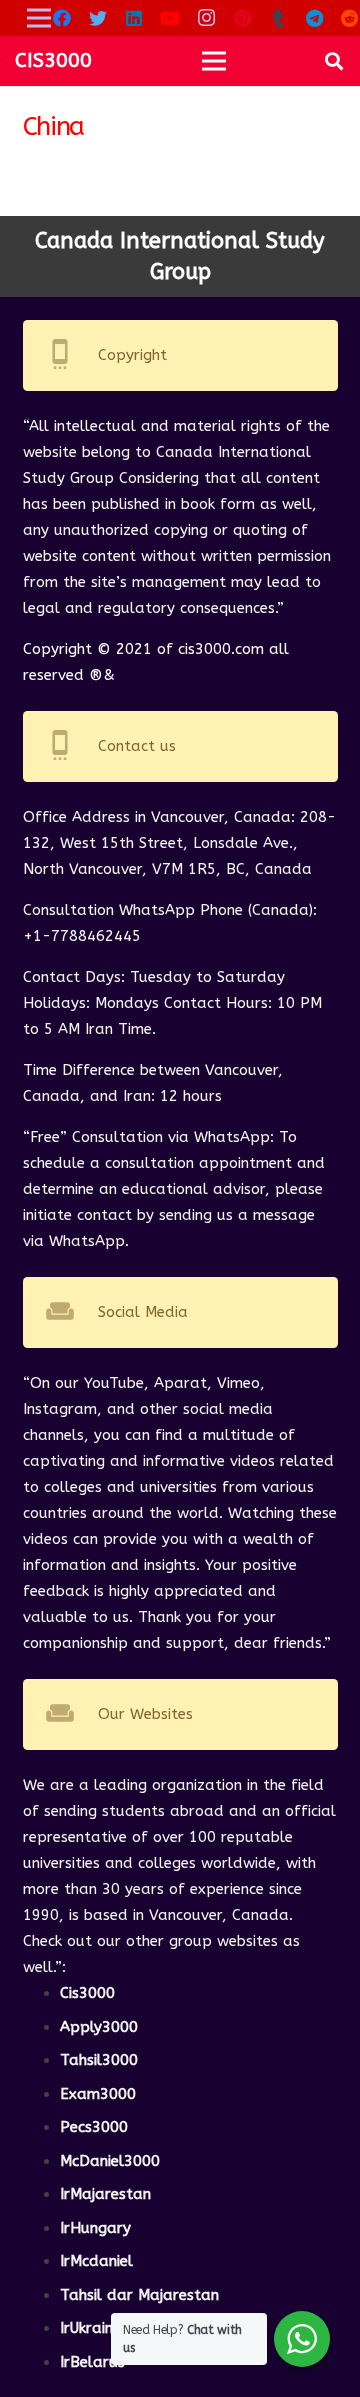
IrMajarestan (105, 2194)
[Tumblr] (278, 18)
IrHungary (95, 2228)
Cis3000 (87, 1993)
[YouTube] (170, 18)
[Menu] (214, 61)
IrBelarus (92, 2362)
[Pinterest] (242, 18)
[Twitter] (98, 18)
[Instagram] (206, 18)
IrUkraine (90, 2328)
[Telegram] (314, 18)
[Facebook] (62, 18)
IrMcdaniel (96, 2261)
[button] (334, 61)
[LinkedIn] (134, 18)
